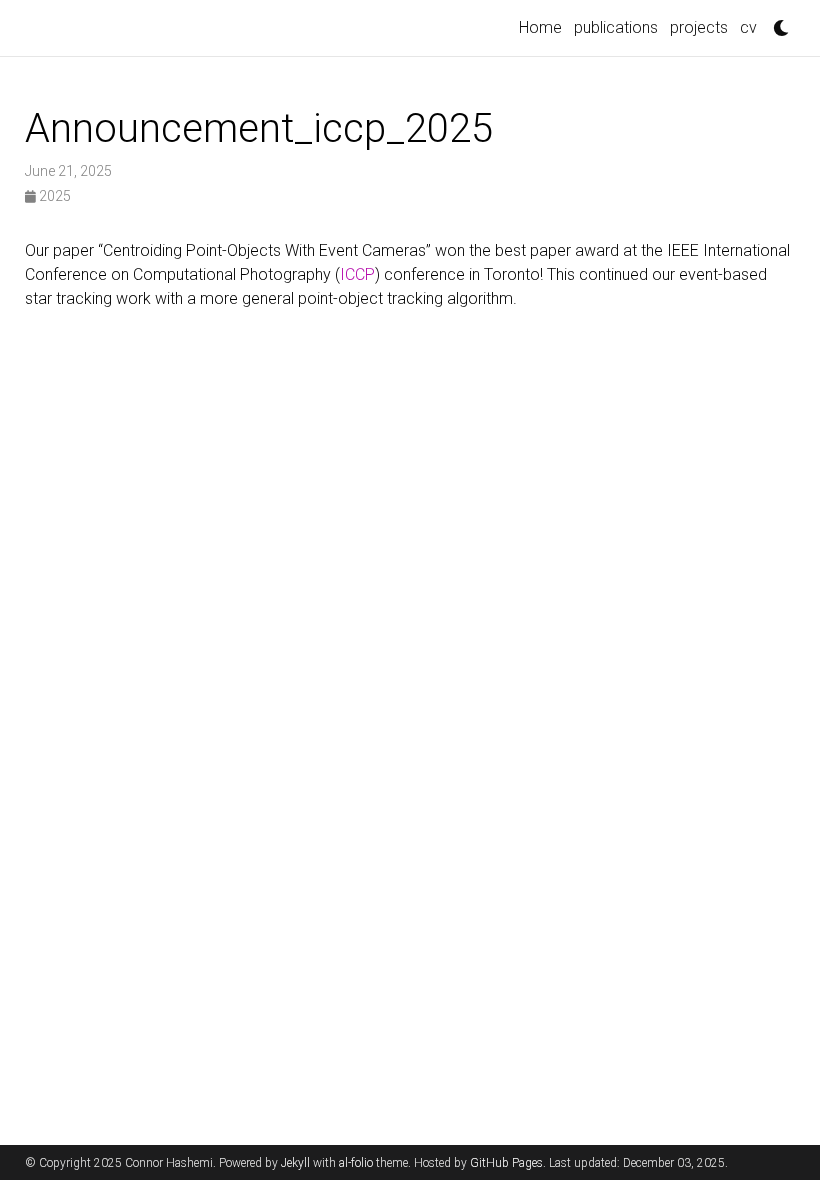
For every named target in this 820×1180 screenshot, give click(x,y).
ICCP (357, 274)
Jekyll (295, 1163)
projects (699, 27)
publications (616, 27)
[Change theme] (776, 22)
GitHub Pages (506, 1163)
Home (540, 27)
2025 (53, 196)
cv (748, 27)
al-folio (356, 1163)
